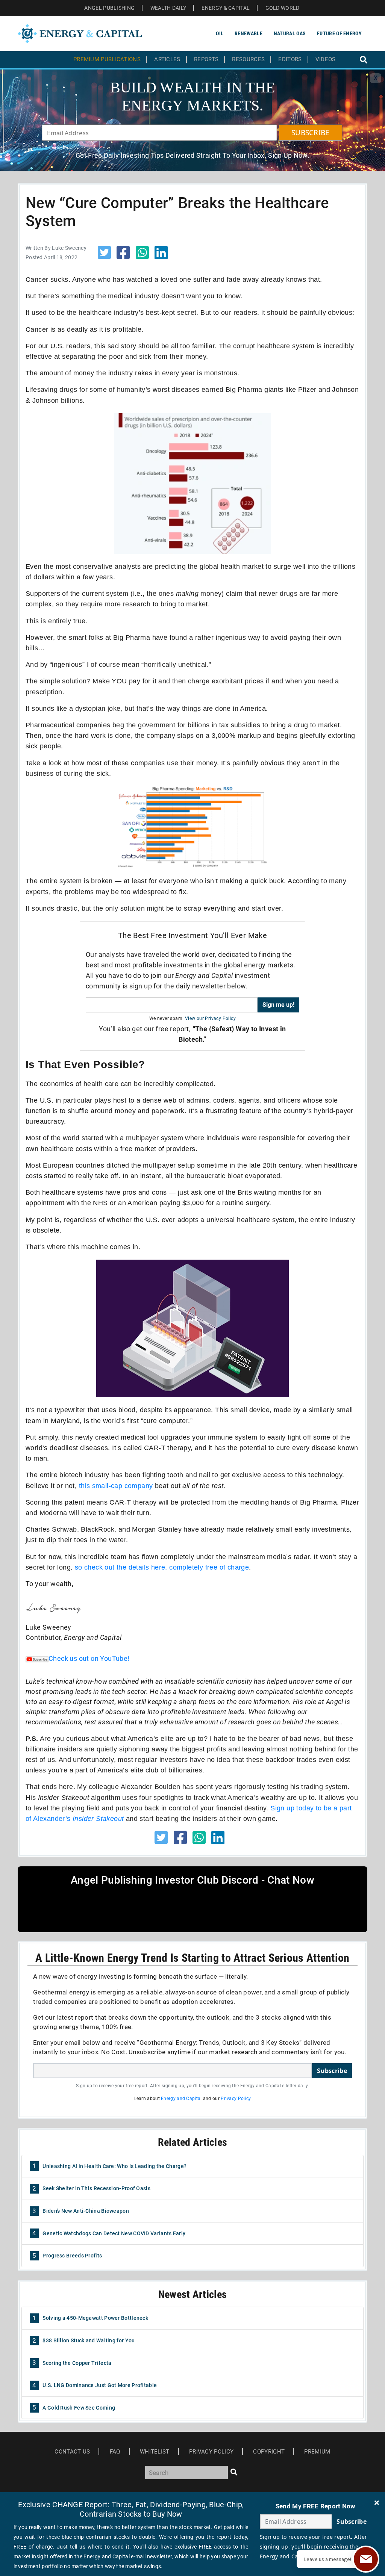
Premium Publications (107, 60)
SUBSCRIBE (311, 133)
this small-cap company (116, 1486)
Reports (206, 60)
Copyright (269, 2452)
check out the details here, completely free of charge (167, 1567)
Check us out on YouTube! (89, 1658)
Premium (317, 2452)
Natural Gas (290, 33)
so (80, 1567)
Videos (326, 60)
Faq (115, 2452)
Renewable (249, 33)
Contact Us (72, 2452)
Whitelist (155, 2452)
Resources (248, 60)
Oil (220, 33)
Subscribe (332, 2071)
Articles (167, 60)
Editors (290, 60)
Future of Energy (339, 33)
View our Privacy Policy (210, 1018)
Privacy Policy (236, 2099)
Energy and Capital (181, 2099)
